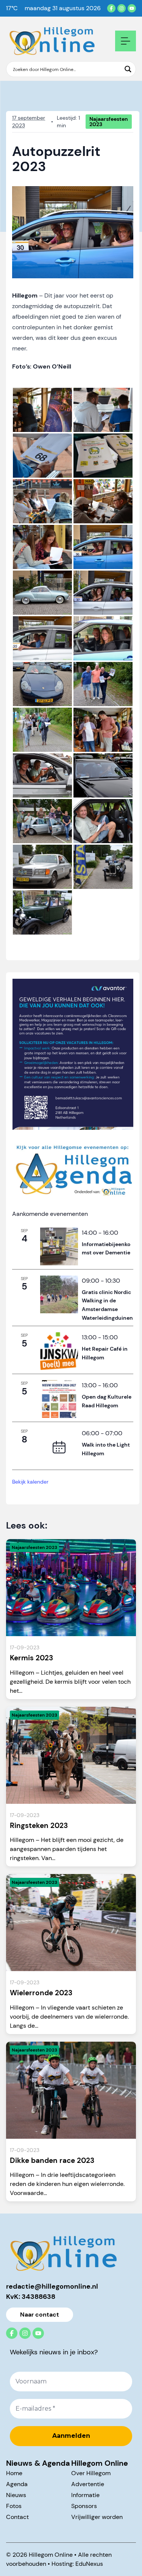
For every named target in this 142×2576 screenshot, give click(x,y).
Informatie (85, 2495)
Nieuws (16, 2495)
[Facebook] (111, 8)
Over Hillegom (91, 2473)
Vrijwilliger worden (97, 2517)
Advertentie (88, 2484)
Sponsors (84, 2506)
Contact (17, 2517)
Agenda (17, 2484)
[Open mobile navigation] (126, 41)
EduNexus (89, 2564)
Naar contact (40, 2315)
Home (14, 2473)
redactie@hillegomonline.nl (52, 2286)
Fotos (14, 2506)
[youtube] (132, 8)
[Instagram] (122, 8)
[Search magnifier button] (128, 69)
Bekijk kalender (30, 1482)
